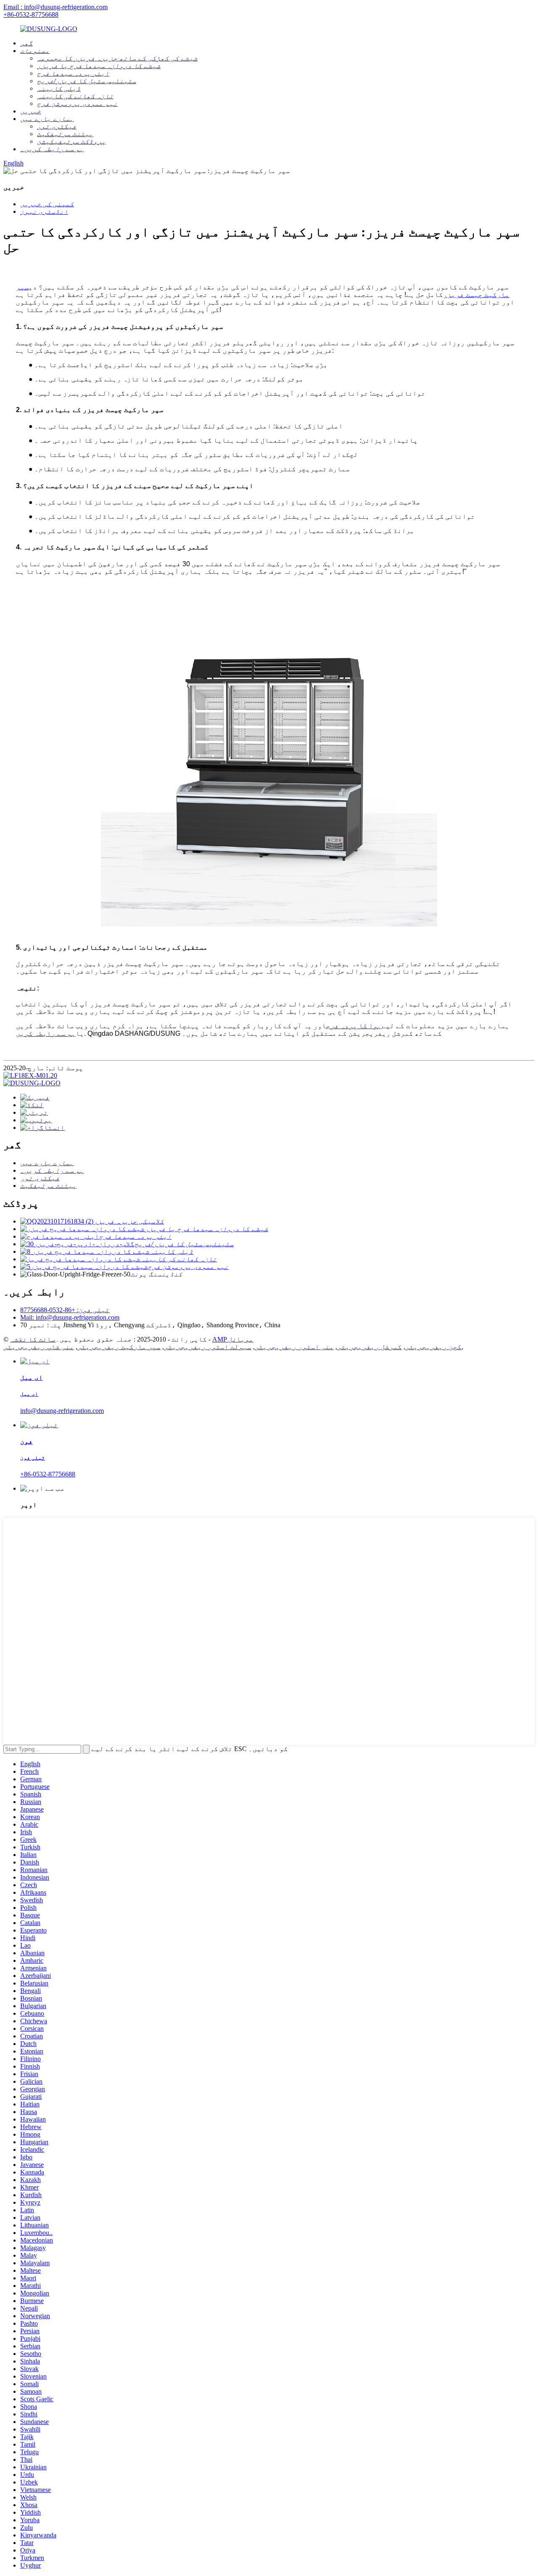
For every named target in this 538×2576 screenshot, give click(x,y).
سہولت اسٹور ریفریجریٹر (208, 1347)
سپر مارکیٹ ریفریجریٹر (119, 1347)
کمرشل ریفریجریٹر (369, 1347)
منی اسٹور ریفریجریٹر (294, 1347)
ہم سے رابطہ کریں (46, 1033)
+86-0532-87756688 (31, 14)
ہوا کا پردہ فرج (354, 1026)
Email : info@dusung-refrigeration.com (55, 7)
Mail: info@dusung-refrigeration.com (70, 1317)
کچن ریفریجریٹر (433, 1347)
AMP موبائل (233, 1339)
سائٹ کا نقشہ (33, 1339)
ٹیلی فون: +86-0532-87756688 (65, 1310)
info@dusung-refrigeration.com (62, 1411)
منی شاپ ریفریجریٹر (39, 1347)
